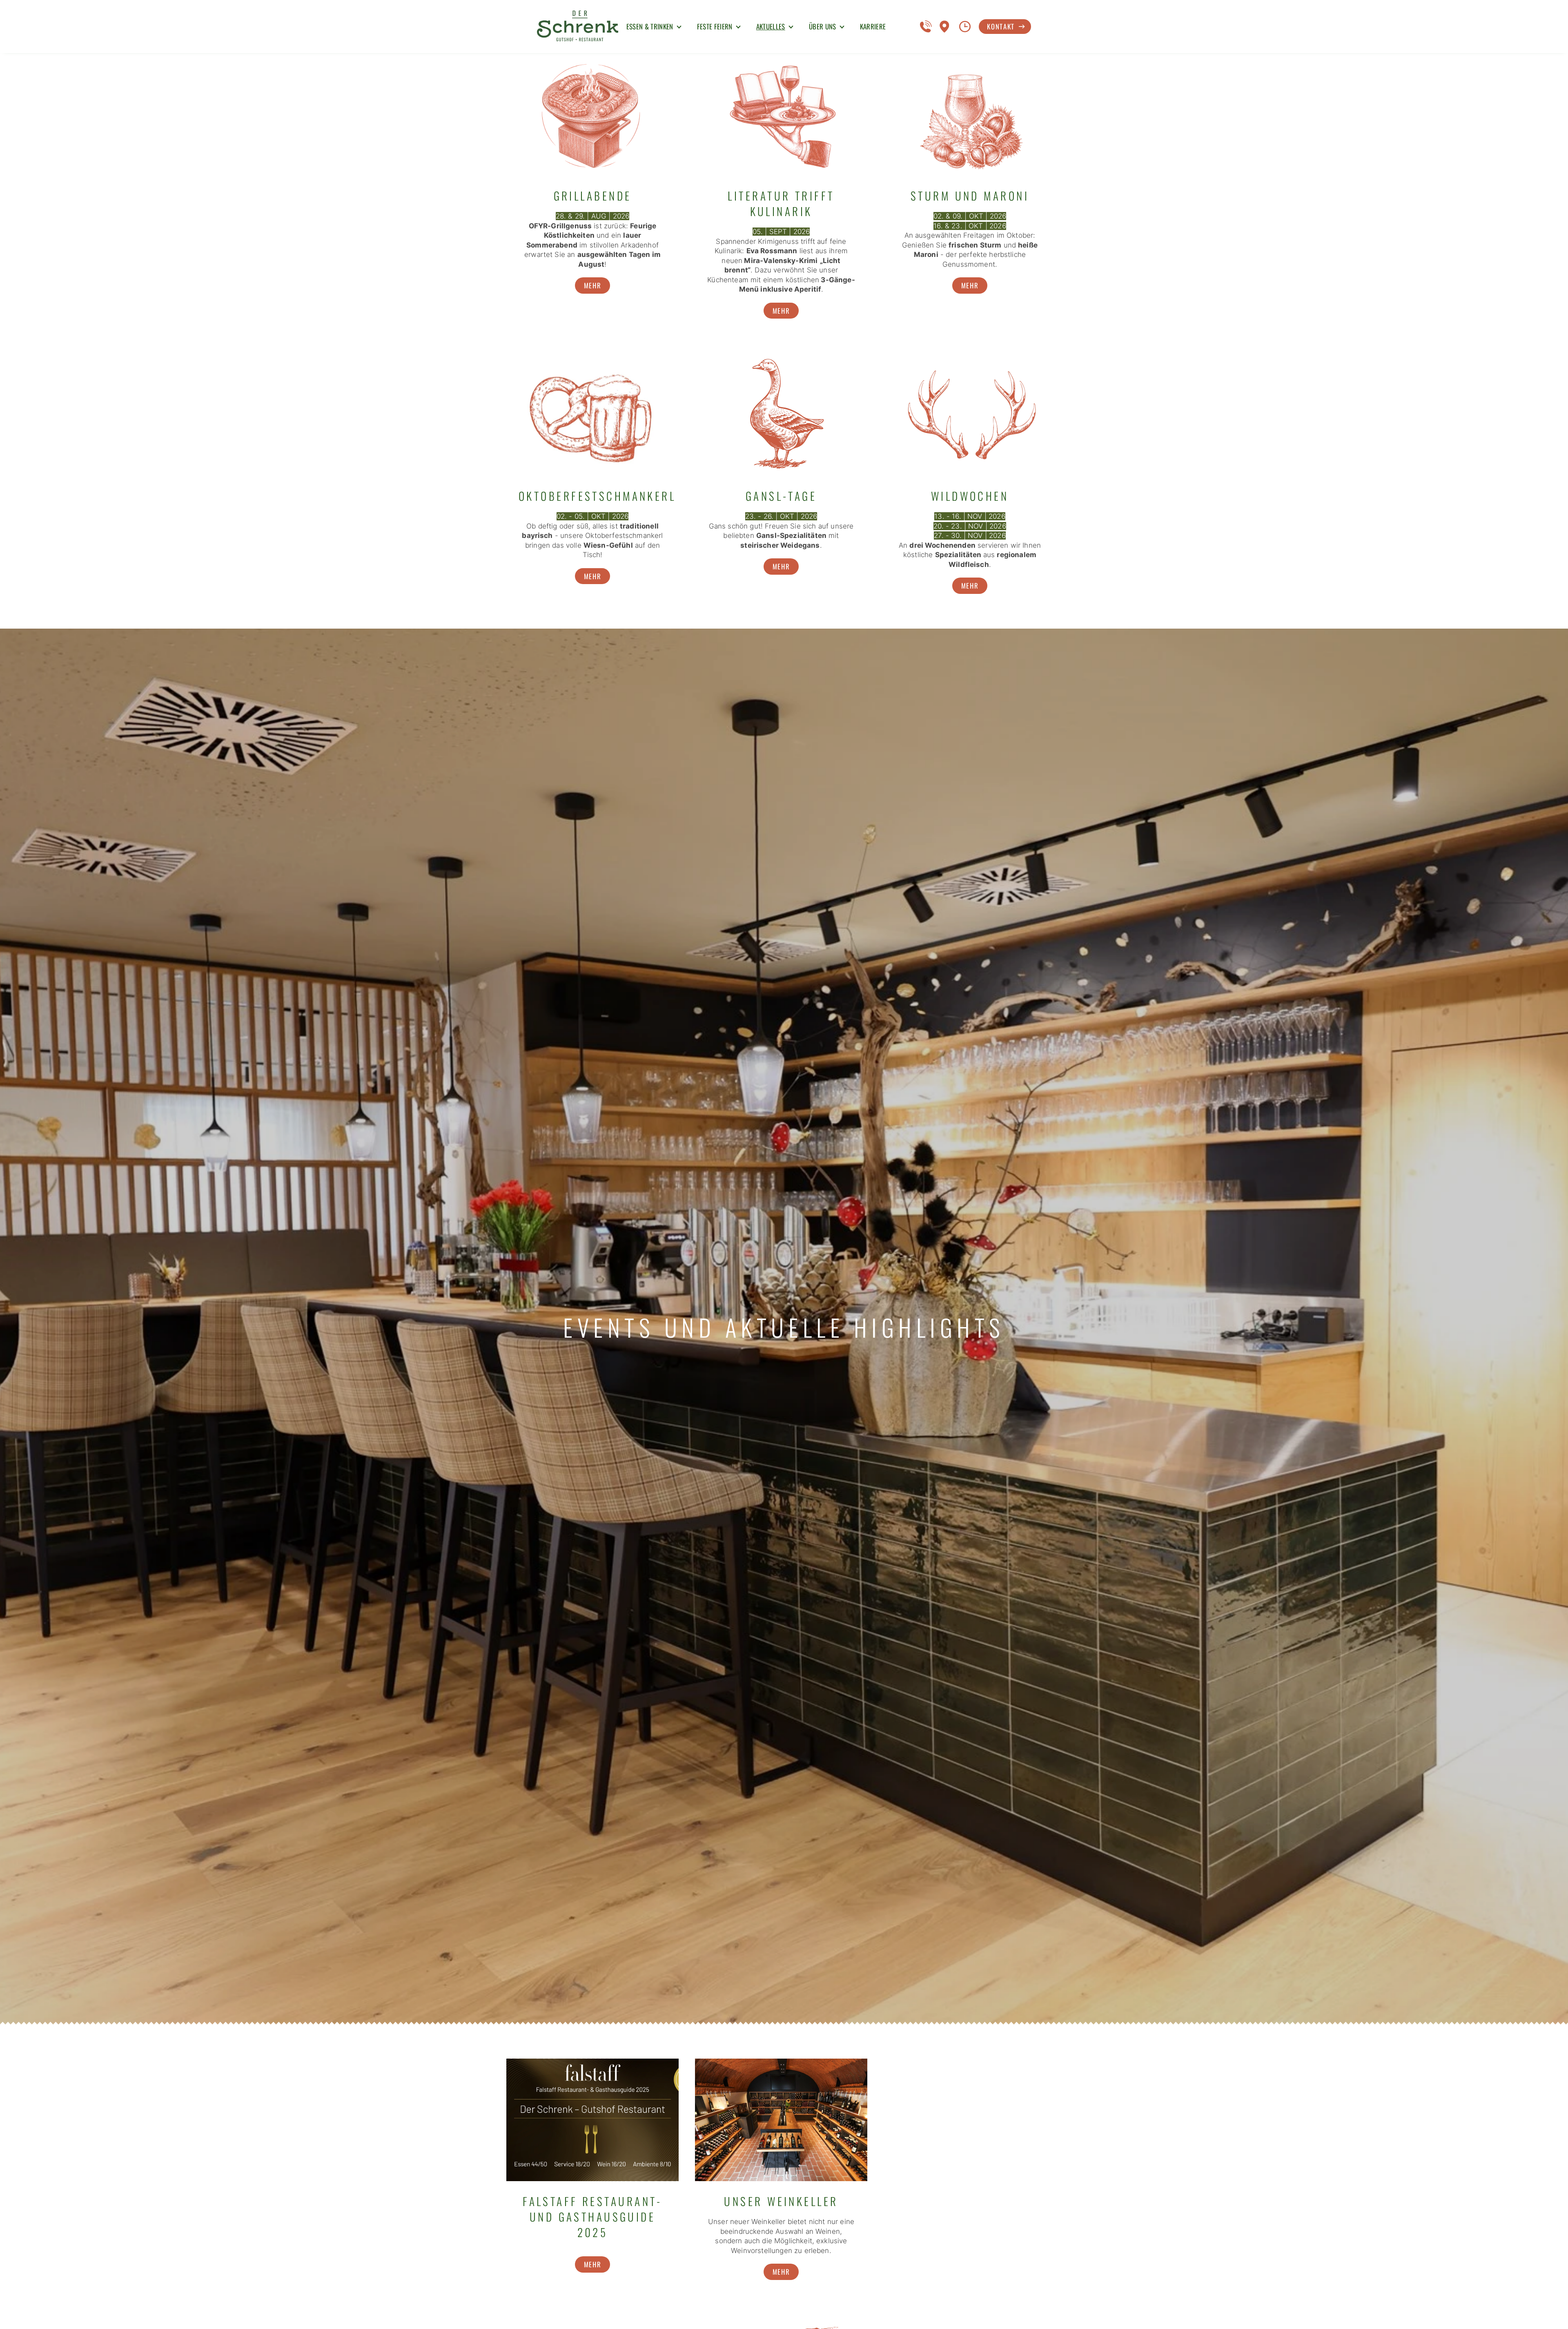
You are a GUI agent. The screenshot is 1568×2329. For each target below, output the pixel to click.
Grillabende (593, 196)
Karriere (873, 26)
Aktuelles (771, 26)
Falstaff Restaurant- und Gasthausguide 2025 (592, 2217)
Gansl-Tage (781, 496)
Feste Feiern (715, 26)
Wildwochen (970, 496)
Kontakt (1001, 26)
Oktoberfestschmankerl (597, 496)
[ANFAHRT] (946, 27)
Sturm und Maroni (970, 196)
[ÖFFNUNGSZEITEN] (965, 27)
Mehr (593, 285)
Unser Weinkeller (781, 2201)
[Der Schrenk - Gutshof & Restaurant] (578, 27)
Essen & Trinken (650, 26)
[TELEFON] (926, 27)
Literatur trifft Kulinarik (781, 203)
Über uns (823, 26)
